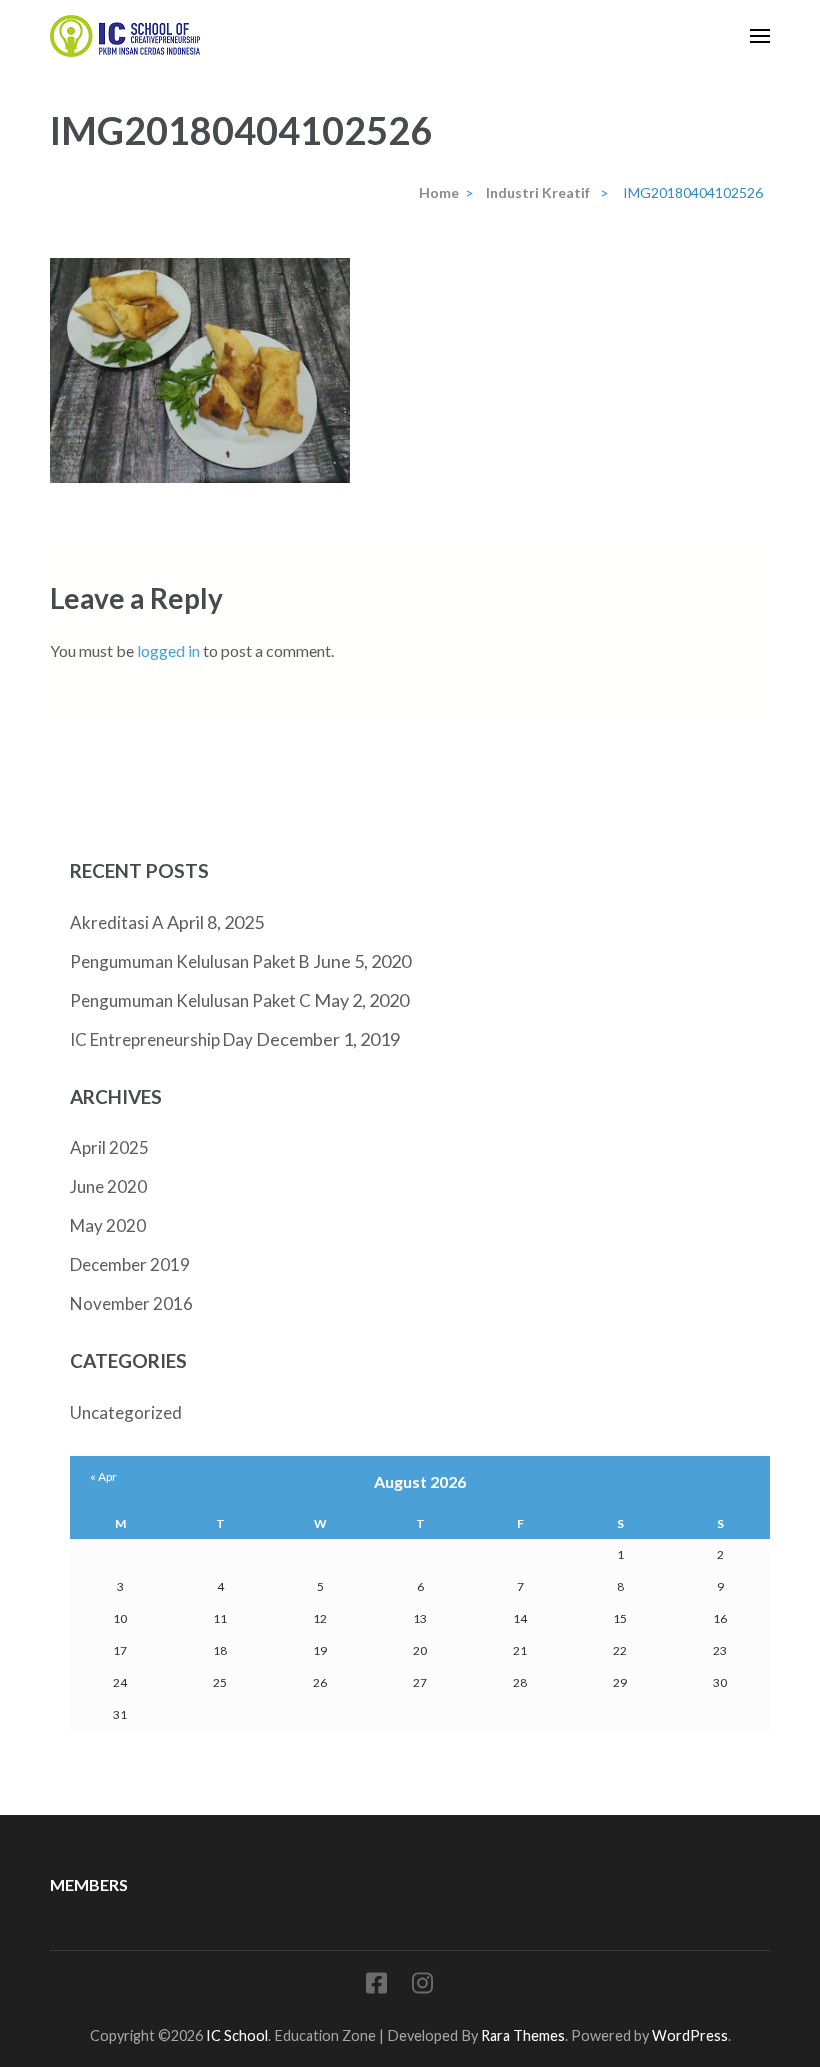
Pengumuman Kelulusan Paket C (190, 1000)
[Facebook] (376, 1986)
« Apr (103, 1476)
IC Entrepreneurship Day (161, 1039)
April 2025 (109, 1147)
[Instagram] (422, 1986)
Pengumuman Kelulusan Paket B (190, 961)
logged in (168, 650)
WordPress (690, 2035)
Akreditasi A (117, 922)
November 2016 (131, 1303)
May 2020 (108, 1225)
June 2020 (108, 1186)
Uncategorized (126, 1412)
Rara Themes (523, 2035)
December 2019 (130, 1264)
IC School (237, 2035)
